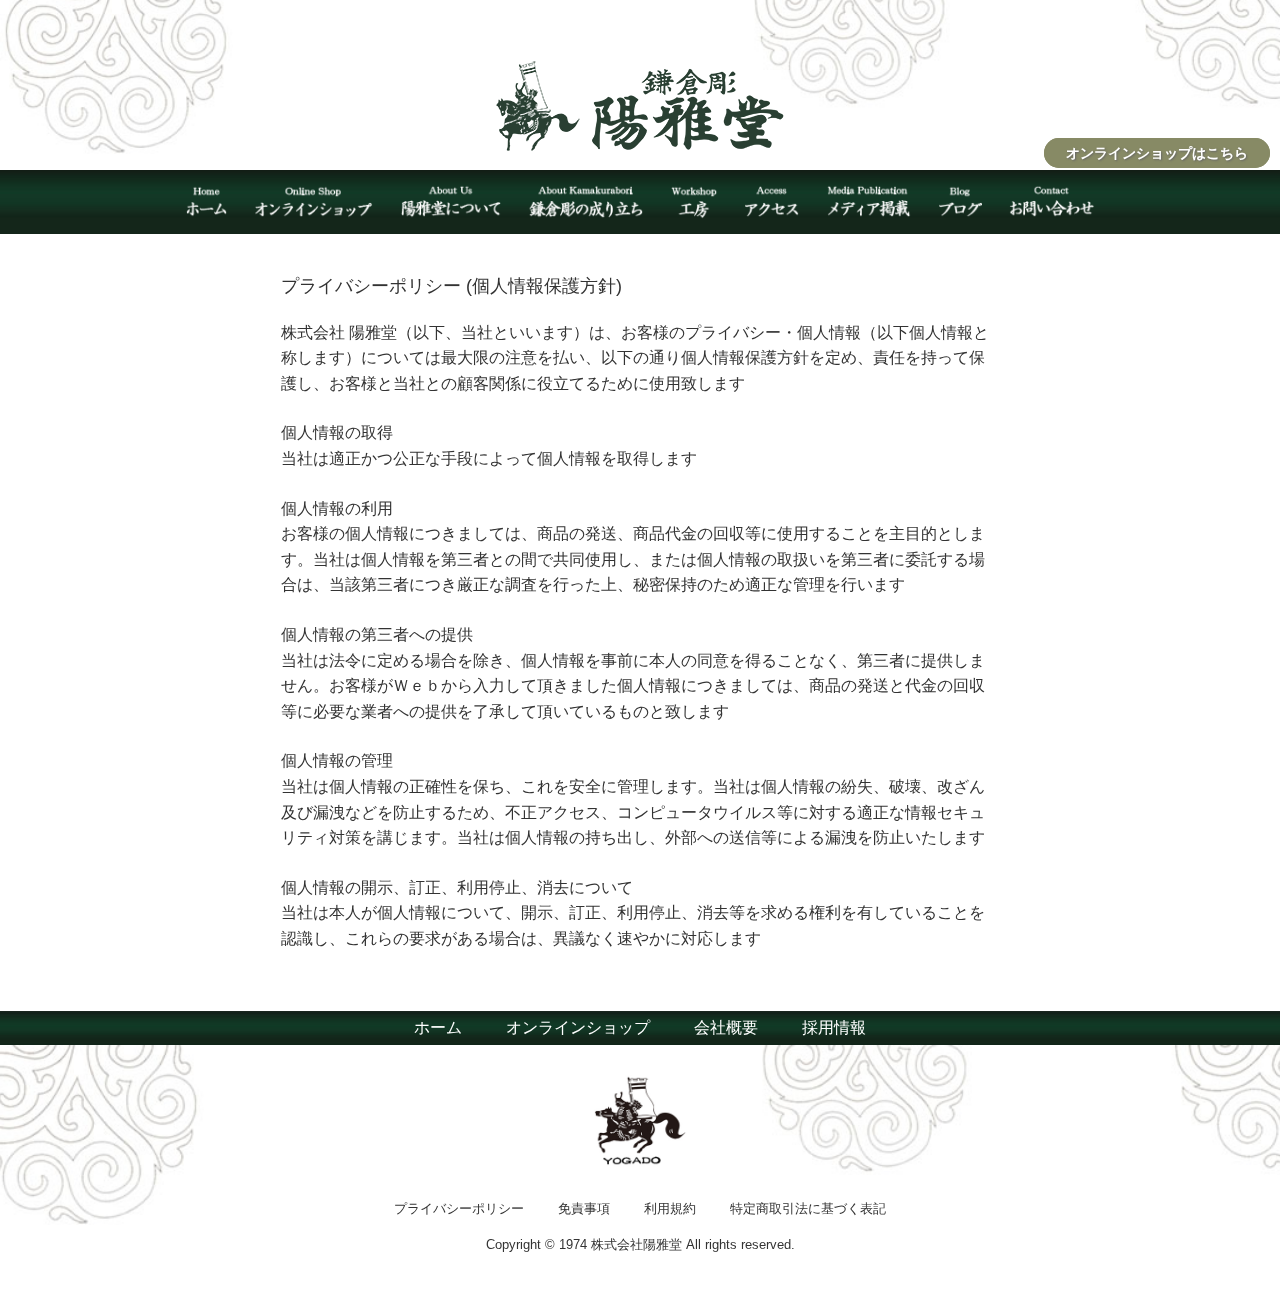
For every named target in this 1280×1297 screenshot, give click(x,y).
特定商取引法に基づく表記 (808, 1208)
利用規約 (670, 1208)
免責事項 (584, 1208)
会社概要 (726, 1027)
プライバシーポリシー (459, 1208)
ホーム (438, 1027)
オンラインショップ (578, 1027)
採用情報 (834, 1027)
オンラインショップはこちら (1157, 153)
